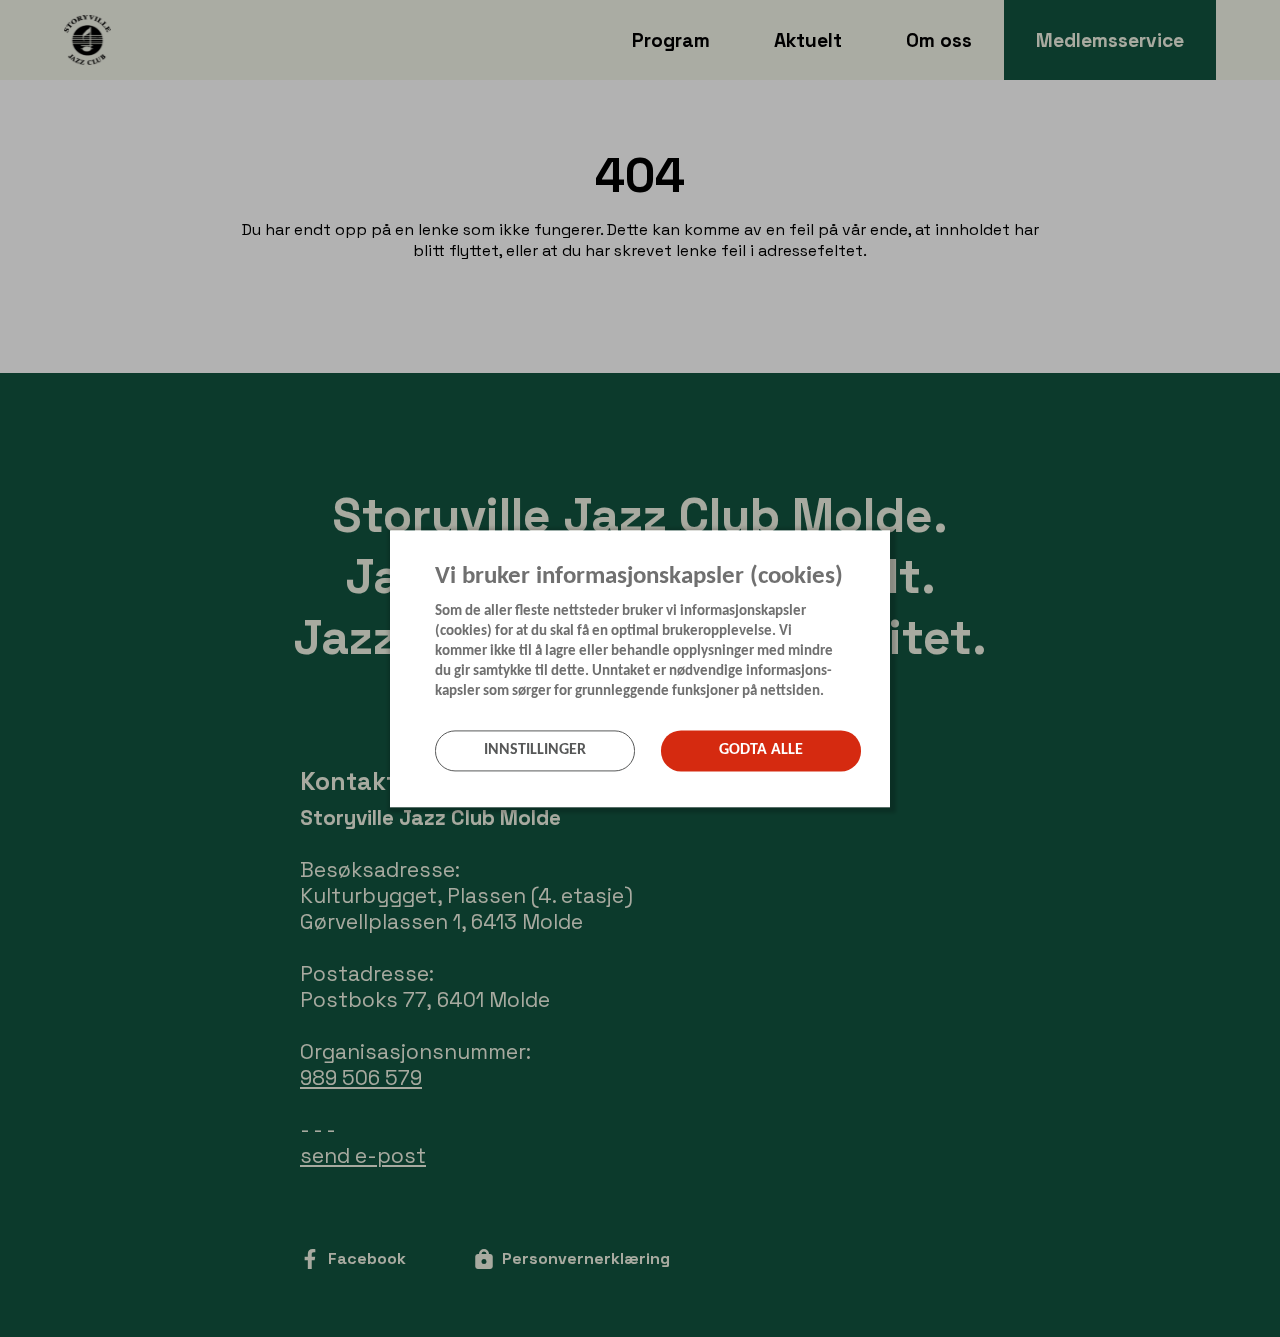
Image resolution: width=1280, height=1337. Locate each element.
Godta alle (761, 751)
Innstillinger (535, 751)
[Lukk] (884, 544)
